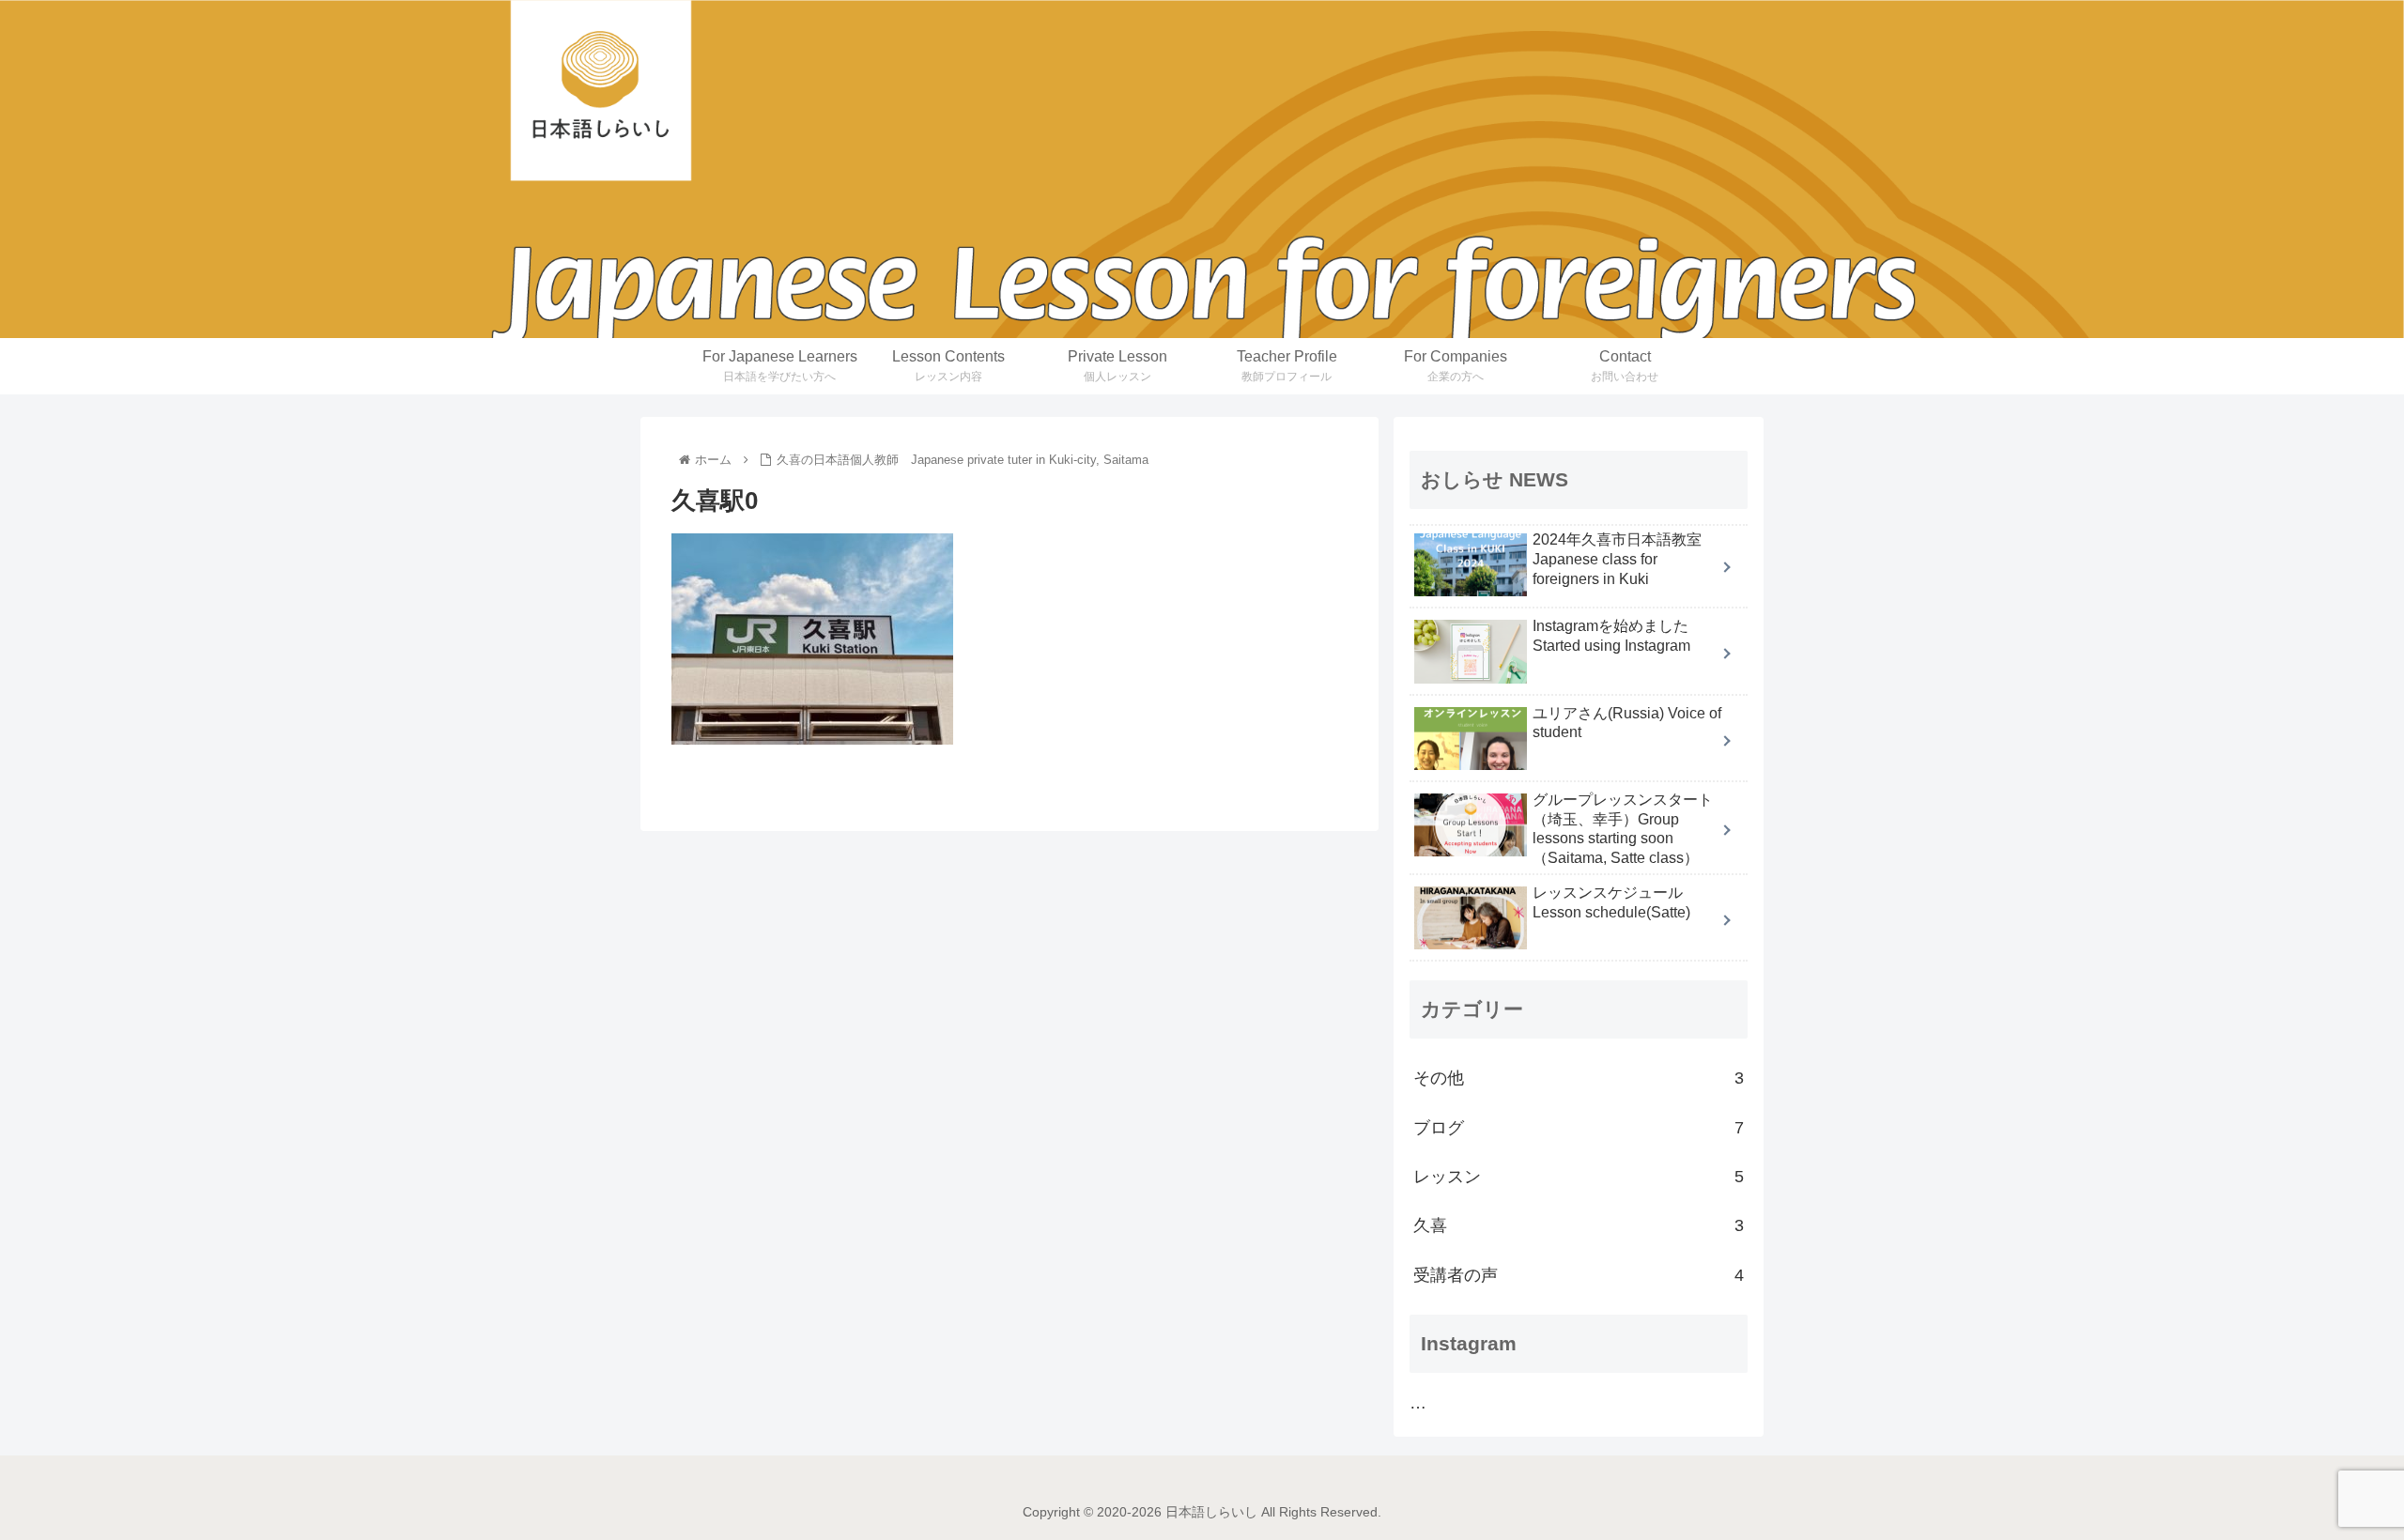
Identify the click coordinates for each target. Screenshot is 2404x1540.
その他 (1579, 1078)
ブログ (1579, 1128)
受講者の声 (1579, 1275)
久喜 (1579, 1225)
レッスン (1579, 1177)
